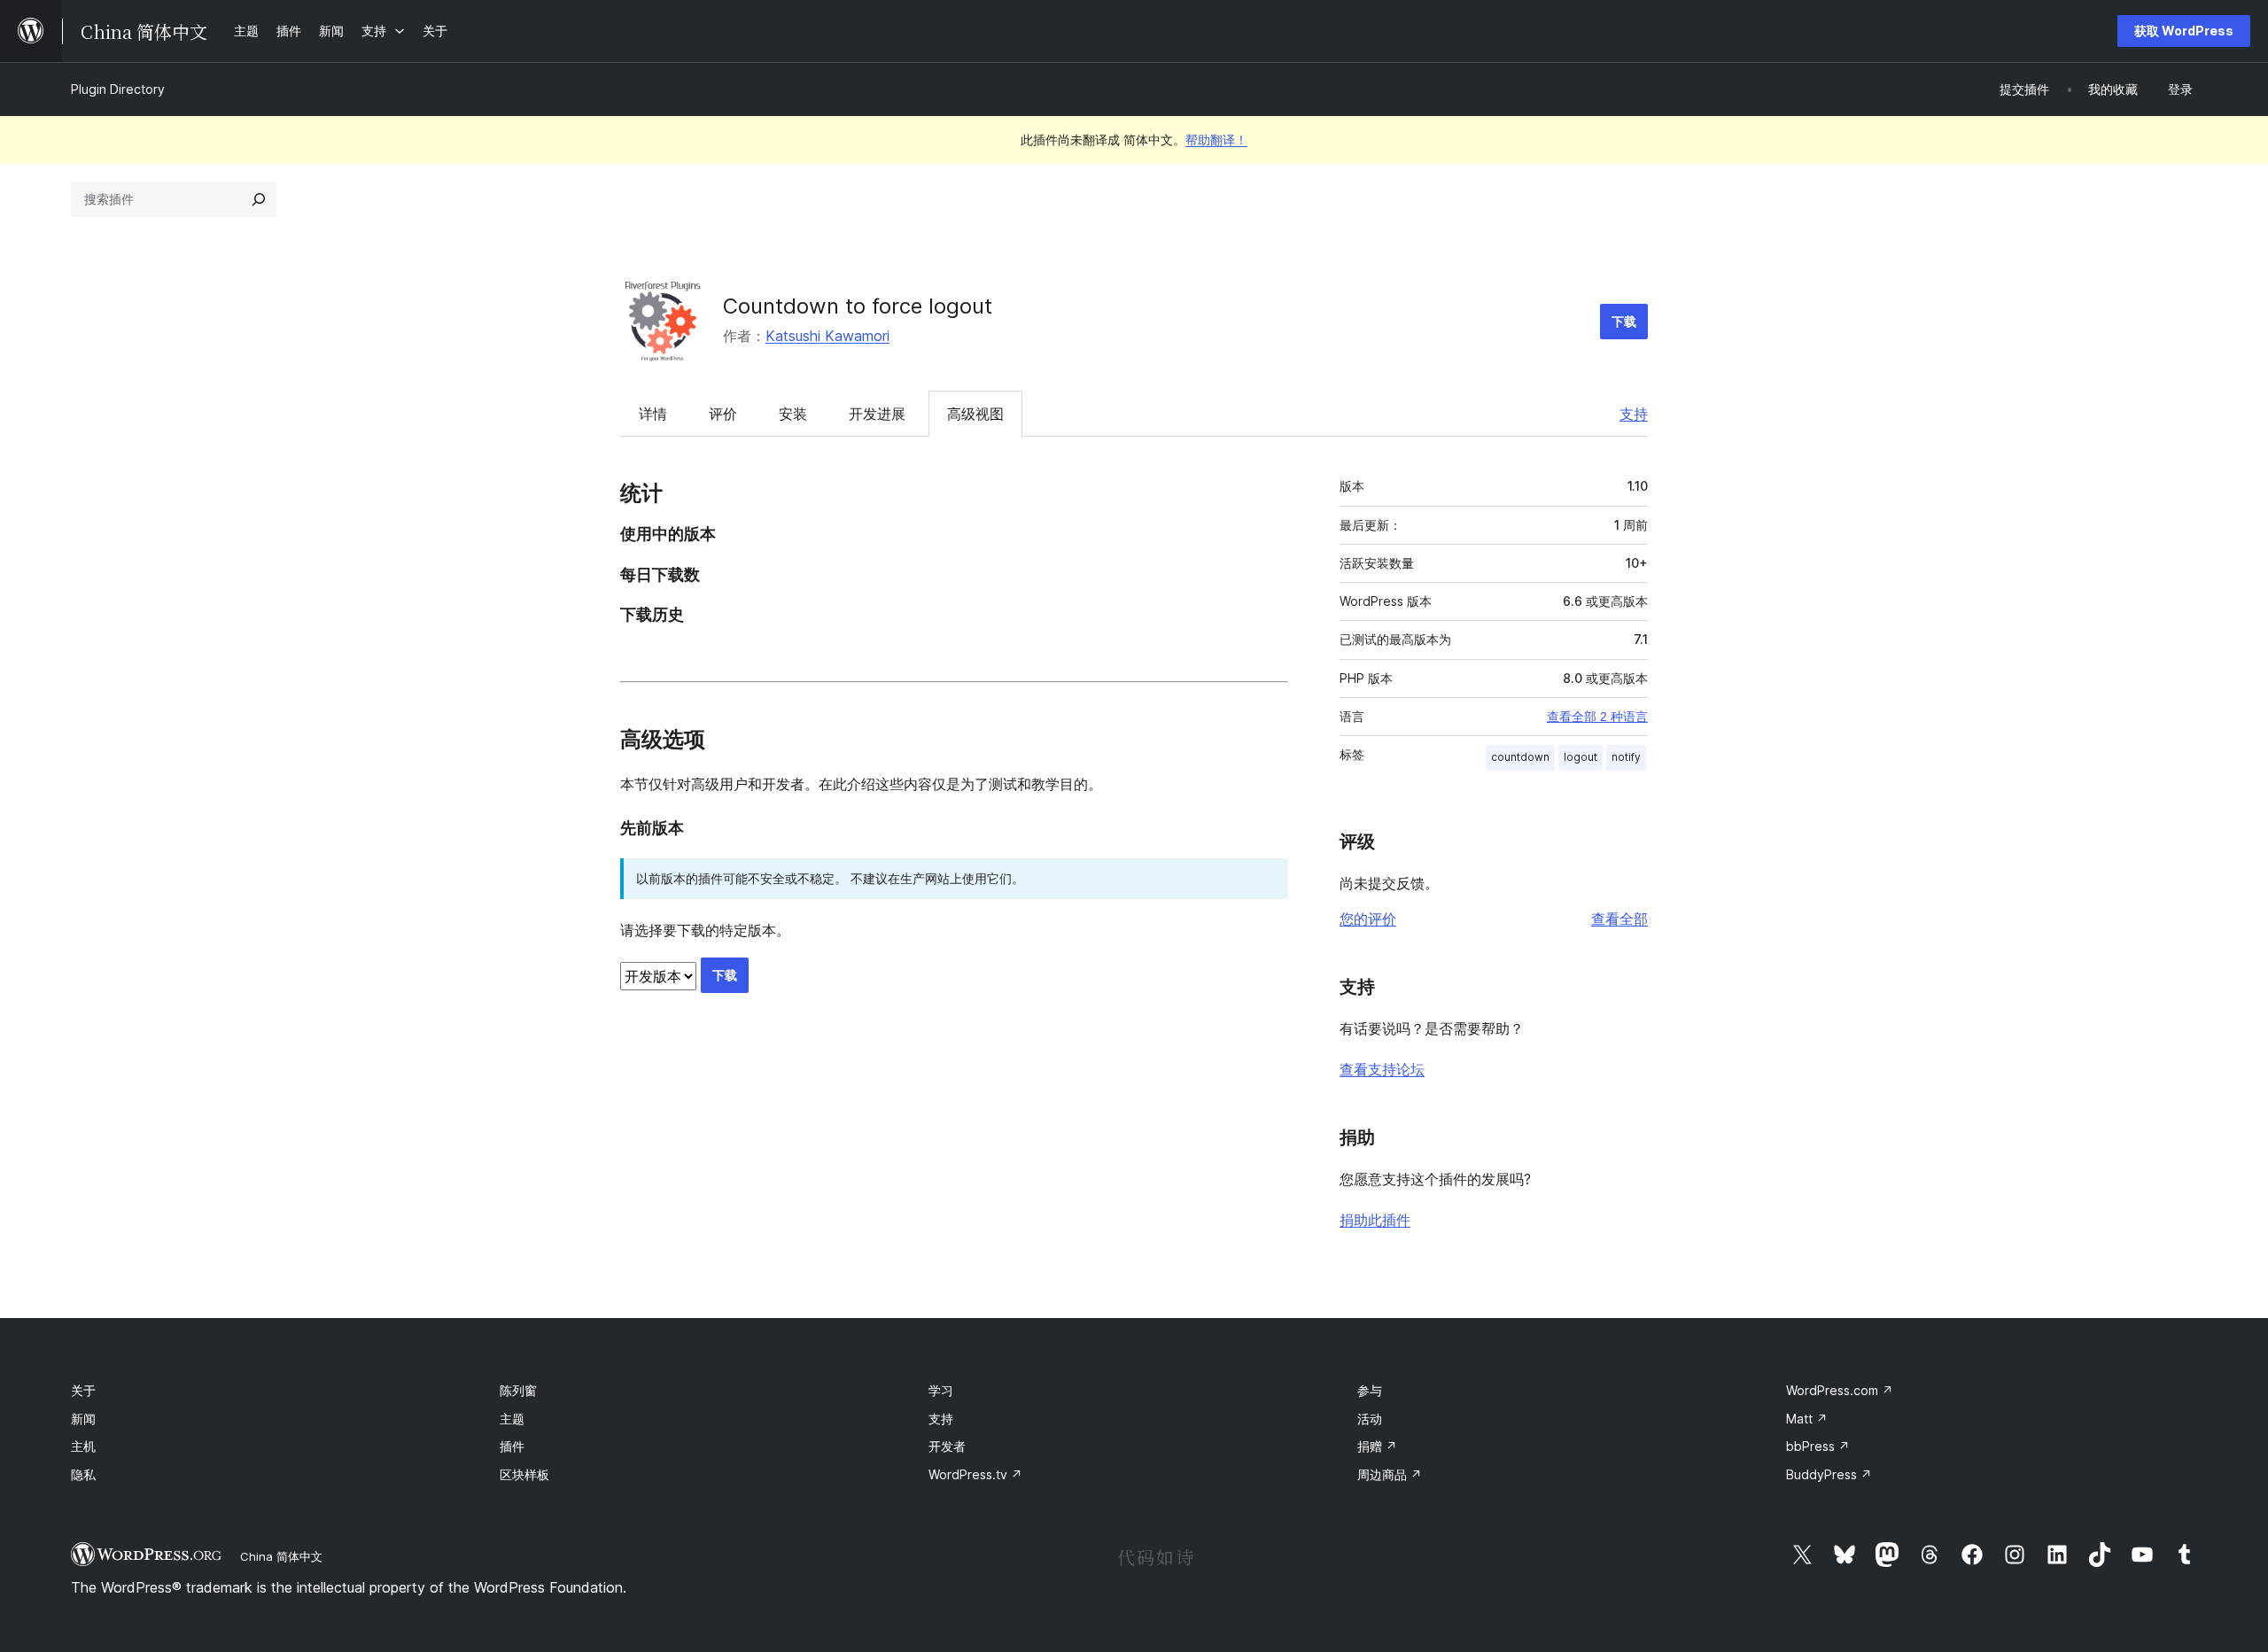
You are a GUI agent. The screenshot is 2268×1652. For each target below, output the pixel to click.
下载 (1624, 321)
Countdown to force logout (858, 306)
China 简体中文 (281, 1556)
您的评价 (1368, 919)
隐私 (83, 1474)
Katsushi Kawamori (827, 336)
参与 (1370, 1390)
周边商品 (1390, 1474)
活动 (1370, 1419)
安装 (793, 414)
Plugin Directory (118, 89)
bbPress (1818, 1446)
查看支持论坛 (1382, 1069)
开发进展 (877, 414)
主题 (512, 1419)
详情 (653, 414)
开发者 (947, 1446)
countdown (1520, 757)
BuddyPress (1829, 1474)
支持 (1634, 414)
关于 (83, 1390)
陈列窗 (518, 1390)
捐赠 (1377, 1446)
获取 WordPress (2184, 31)
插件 (512, 1446)
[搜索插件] (259, 199)
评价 (723, 414)
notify (1626, 757)
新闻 (83, 1419)
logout (1581, 757)
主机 (83, 1446)
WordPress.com (1840, 1390)
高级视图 (975, 414)
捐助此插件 (1375, 1220)
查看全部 (1619, 919)
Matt (1807, 1419)
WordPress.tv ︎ (975, 1474)
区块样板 (524, 1474)
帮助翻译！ (1216, 140)
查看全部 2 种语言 (1597, 717)
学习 (941, 1390)
